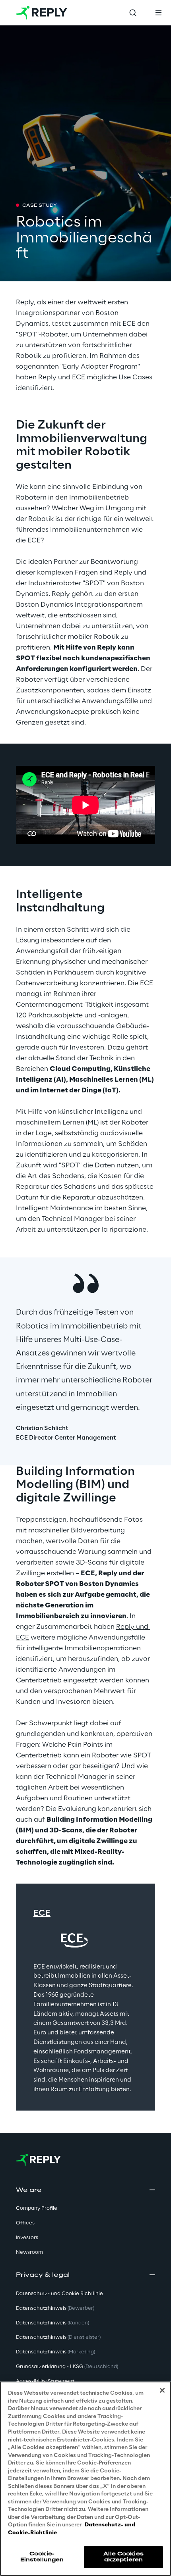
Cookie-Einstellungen (42, 2557)
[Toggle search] (133, 13)
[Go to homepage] (42, 13)
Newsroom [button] (29, 2252)
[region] (85, 2479)
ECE (42, 1913)
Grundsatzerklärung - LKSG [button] (67, 2367)
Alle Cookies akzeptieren (123, 2557)
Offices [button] (25, 2223)
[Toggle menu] (158, 13)
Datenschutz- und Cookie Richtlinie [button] (59, 2294)
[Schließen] (162, 2390)
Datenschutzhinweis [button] (55, 2308)
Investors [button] (27, 2238)
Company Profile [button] (37, 2208)
